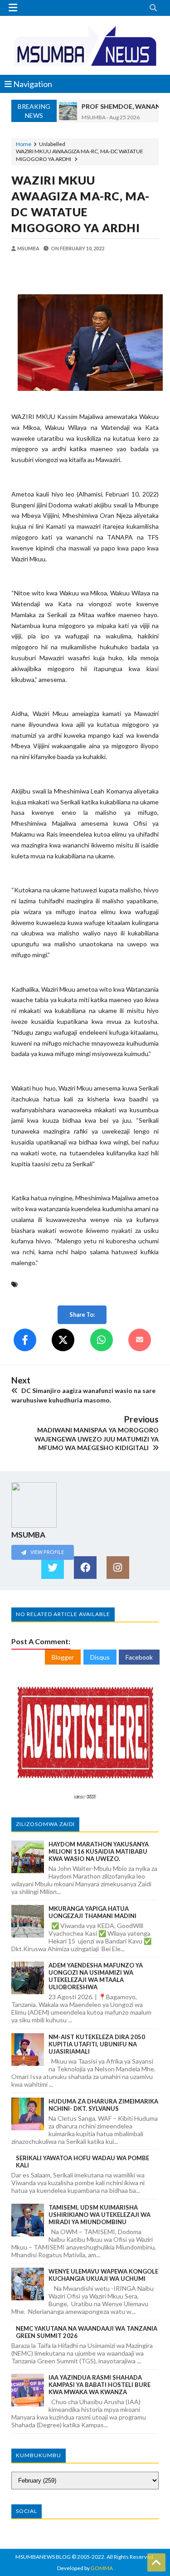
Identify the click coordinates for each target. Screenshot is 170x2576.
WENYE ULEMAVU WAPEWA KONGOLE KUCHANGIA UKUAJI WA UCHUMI (103, 2275)
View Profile (47, 1552)
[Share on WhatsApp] (102, 1340)
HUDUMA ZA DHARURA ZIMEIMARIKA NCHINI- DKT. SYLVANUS (103, 2105)
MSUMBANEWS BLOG (43, 2557)
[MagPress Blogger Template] (85, 45)
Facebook (139, 1657)
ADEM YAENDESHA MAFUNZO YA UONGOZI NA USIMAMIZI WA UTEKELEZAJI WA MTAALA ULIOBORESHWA (96, 1976)
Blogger (63, 1657)
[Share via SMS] (140, 1340)
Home (24, 144)
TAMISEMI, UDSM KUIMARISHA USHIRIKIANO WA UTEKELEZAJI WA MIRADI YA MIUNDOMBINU (100, 2215)
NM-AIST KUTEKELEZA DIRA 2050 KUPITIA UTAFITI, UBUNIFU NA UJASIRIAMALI (97, 2044)
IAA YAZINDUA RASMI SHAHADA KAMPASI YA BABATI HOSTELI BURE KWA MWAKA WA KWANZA (100, 2385)
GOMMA (102, 2568)
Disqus (100, 1657)
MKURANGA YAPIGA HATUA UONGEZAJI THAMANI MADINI (92, 1912)
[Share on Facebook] (25, 1340)
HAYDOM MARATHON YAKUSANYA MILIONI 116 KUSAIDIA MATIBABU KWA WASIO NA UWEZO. (99, 1851)
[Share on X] (63, 1340)
